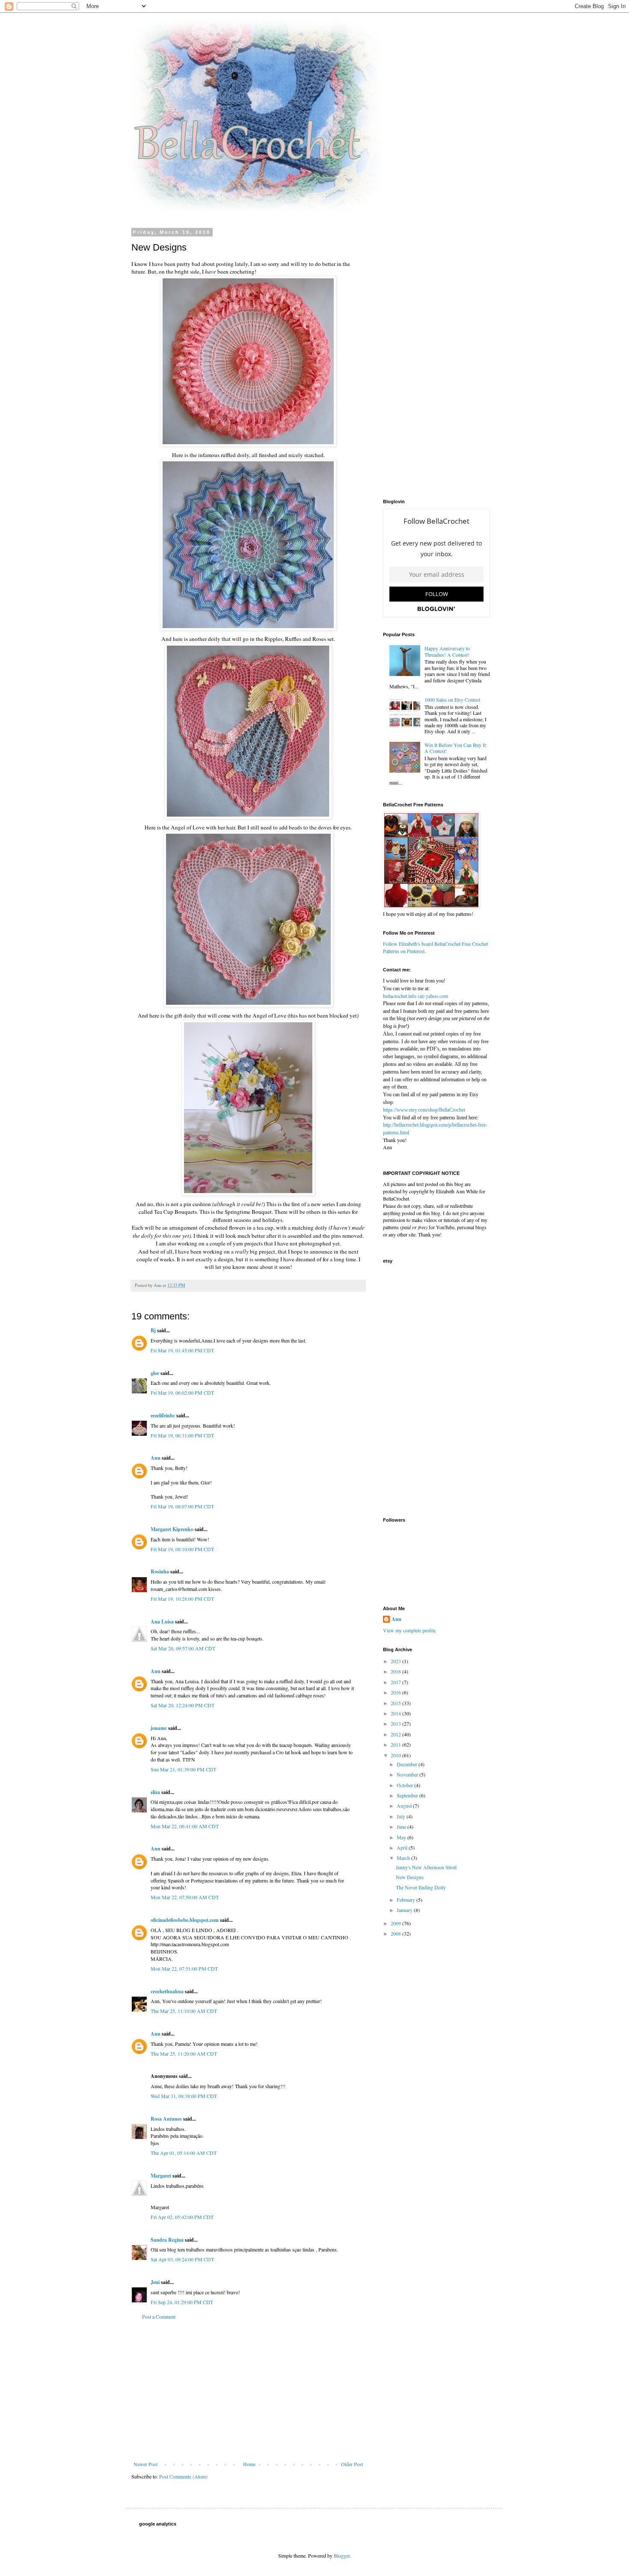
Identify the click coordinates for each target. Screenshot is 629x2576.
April (403, 1847)
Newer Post (145, 2464)
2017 (396, 1682)
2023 (396, 1661)
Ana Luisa (162, 1621)
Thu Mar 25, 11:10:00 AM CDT (184, 2011)
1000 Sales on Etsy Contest (452, 699)
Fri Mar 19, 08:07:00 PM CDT (182, 1506)
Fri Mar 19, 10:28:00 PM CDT (182, 1599)
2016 (396, 1692)
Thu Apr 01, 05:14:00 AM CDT (184, 2153)
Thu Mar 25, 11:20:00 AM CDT (184, 2054)
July (402, 1816)
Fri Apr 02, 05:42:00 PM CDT (182, 2217)
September (408, 1795)
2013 (396, 1723)
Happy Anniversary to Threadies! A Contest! (447, 651)
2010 (396, 1755)
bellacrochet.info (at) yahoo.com (415, 996)
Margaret (161, 2176)
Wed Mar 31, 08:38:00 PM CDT (184, 2096)
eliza (155, 1792)
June (402, 1827)
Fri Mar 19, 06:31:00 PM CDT (182, 1435)
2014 (396, 1713)
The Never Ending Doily (421, 1887)
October (405, 1785)
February (406, 1900)
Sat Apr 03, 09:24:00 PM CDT (182, 2259)
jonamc (159, 1728)
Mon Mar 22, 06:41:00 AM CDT (185, 1826)
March (404, 1858)
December (408, 1764)
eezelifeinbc (163, 1415)
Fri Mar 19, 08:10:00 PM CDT (182, 1549)
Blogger (342, 2555)
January (405, 1910)
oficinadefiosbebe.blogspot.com (185, 1920)
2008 (396, 1933)
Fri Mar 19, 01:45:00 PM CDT (182, 1350)
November (408, 1774)
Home (249, 2464)
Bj (153, 1330)
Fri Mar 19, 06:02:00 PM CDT (182, 1393)
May (402, 1837)
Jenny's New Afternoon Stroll (426, 1867)
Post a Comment (159, 2316)
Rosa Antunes (166, 2119)
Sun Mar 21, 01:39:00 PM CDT (183, 1769)
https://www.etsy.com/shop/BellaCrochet (424, 1110)
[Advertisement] (248, 2390)
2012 (396, 1734)
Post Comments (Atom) (183, 2476)
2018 (396, 1671)
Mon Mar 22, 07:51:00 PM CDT (184, 1968)
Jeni (155, 2282)
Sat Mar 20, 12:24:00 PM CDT (182, 1705)
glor (155, 1373)
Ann (156, 1458)
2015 (396, 1703)
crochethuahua (167, 1991)
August (405, 1806)
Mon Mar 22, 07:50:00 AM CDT (185, 1897)
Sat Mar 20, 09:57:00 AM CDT (183, 1648)
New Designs (410, 1877)
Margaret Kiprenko (172, 1529)
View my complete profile (409, 1630)
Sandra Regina (167, 2240)
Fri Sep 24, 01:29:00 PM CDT (182, 2302)
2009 (396, 1923)
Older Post (352, 2464)
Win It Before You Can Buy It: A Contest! (456, 748)
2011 (396, 1744)
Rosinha (160, 1571)
